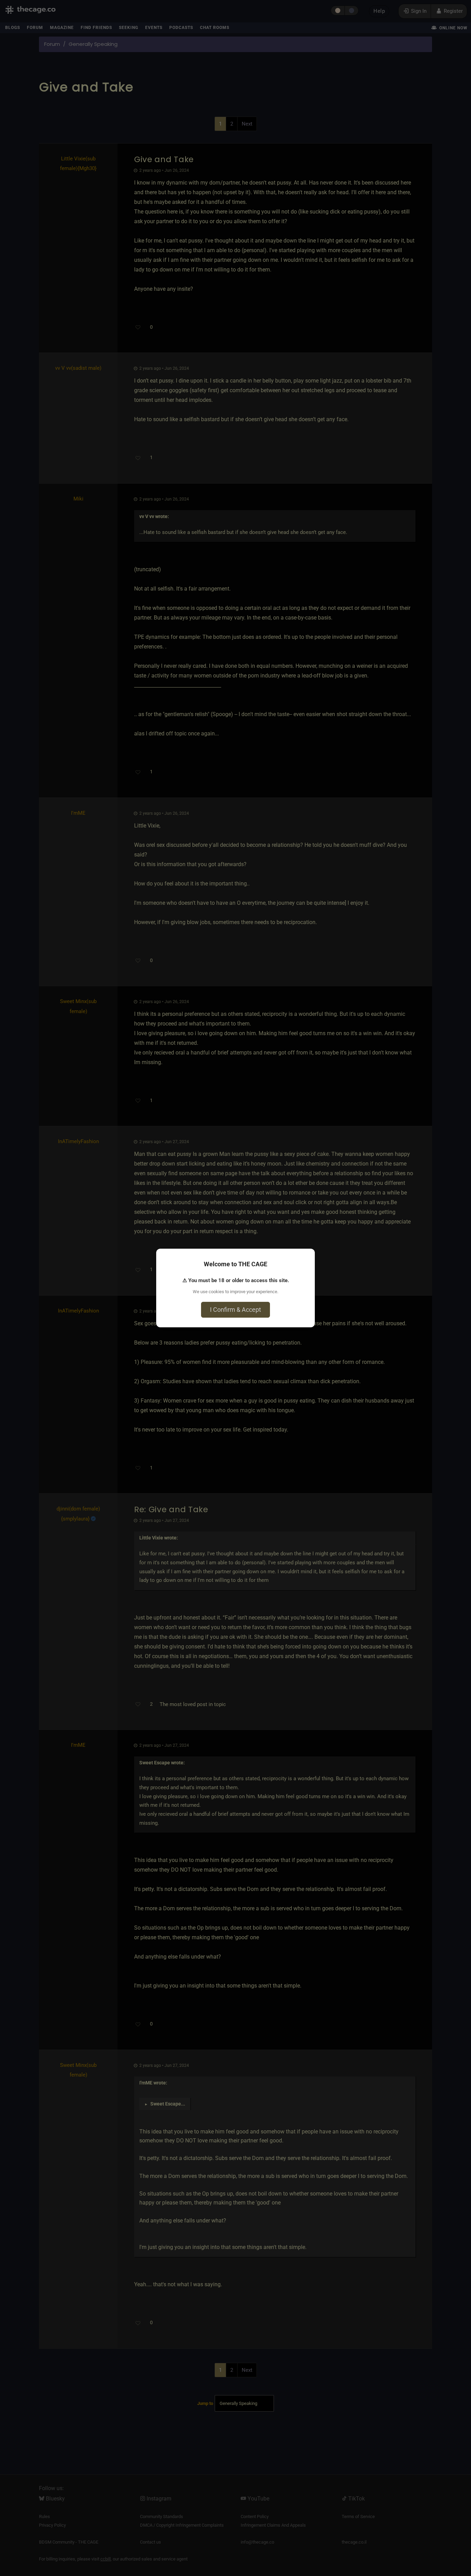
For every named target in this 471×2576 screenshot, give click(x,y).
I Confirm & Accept (235, 1310)
